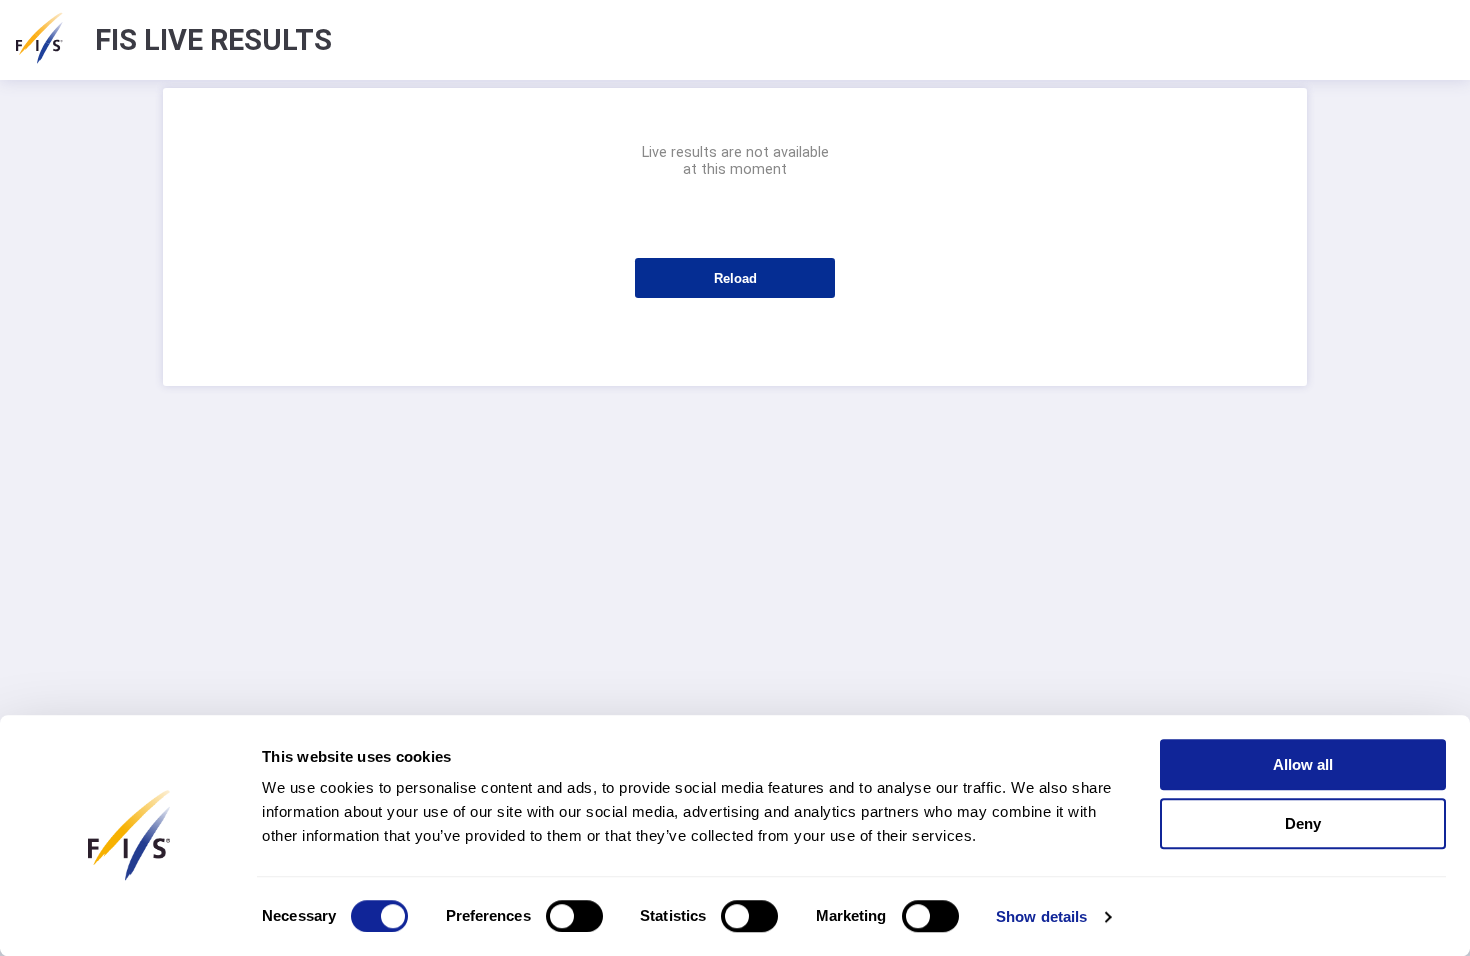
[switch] (574, 916)
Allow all (1303, 764)
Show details (1041, 916)
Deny (1303, 823)
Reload (735, 278)
